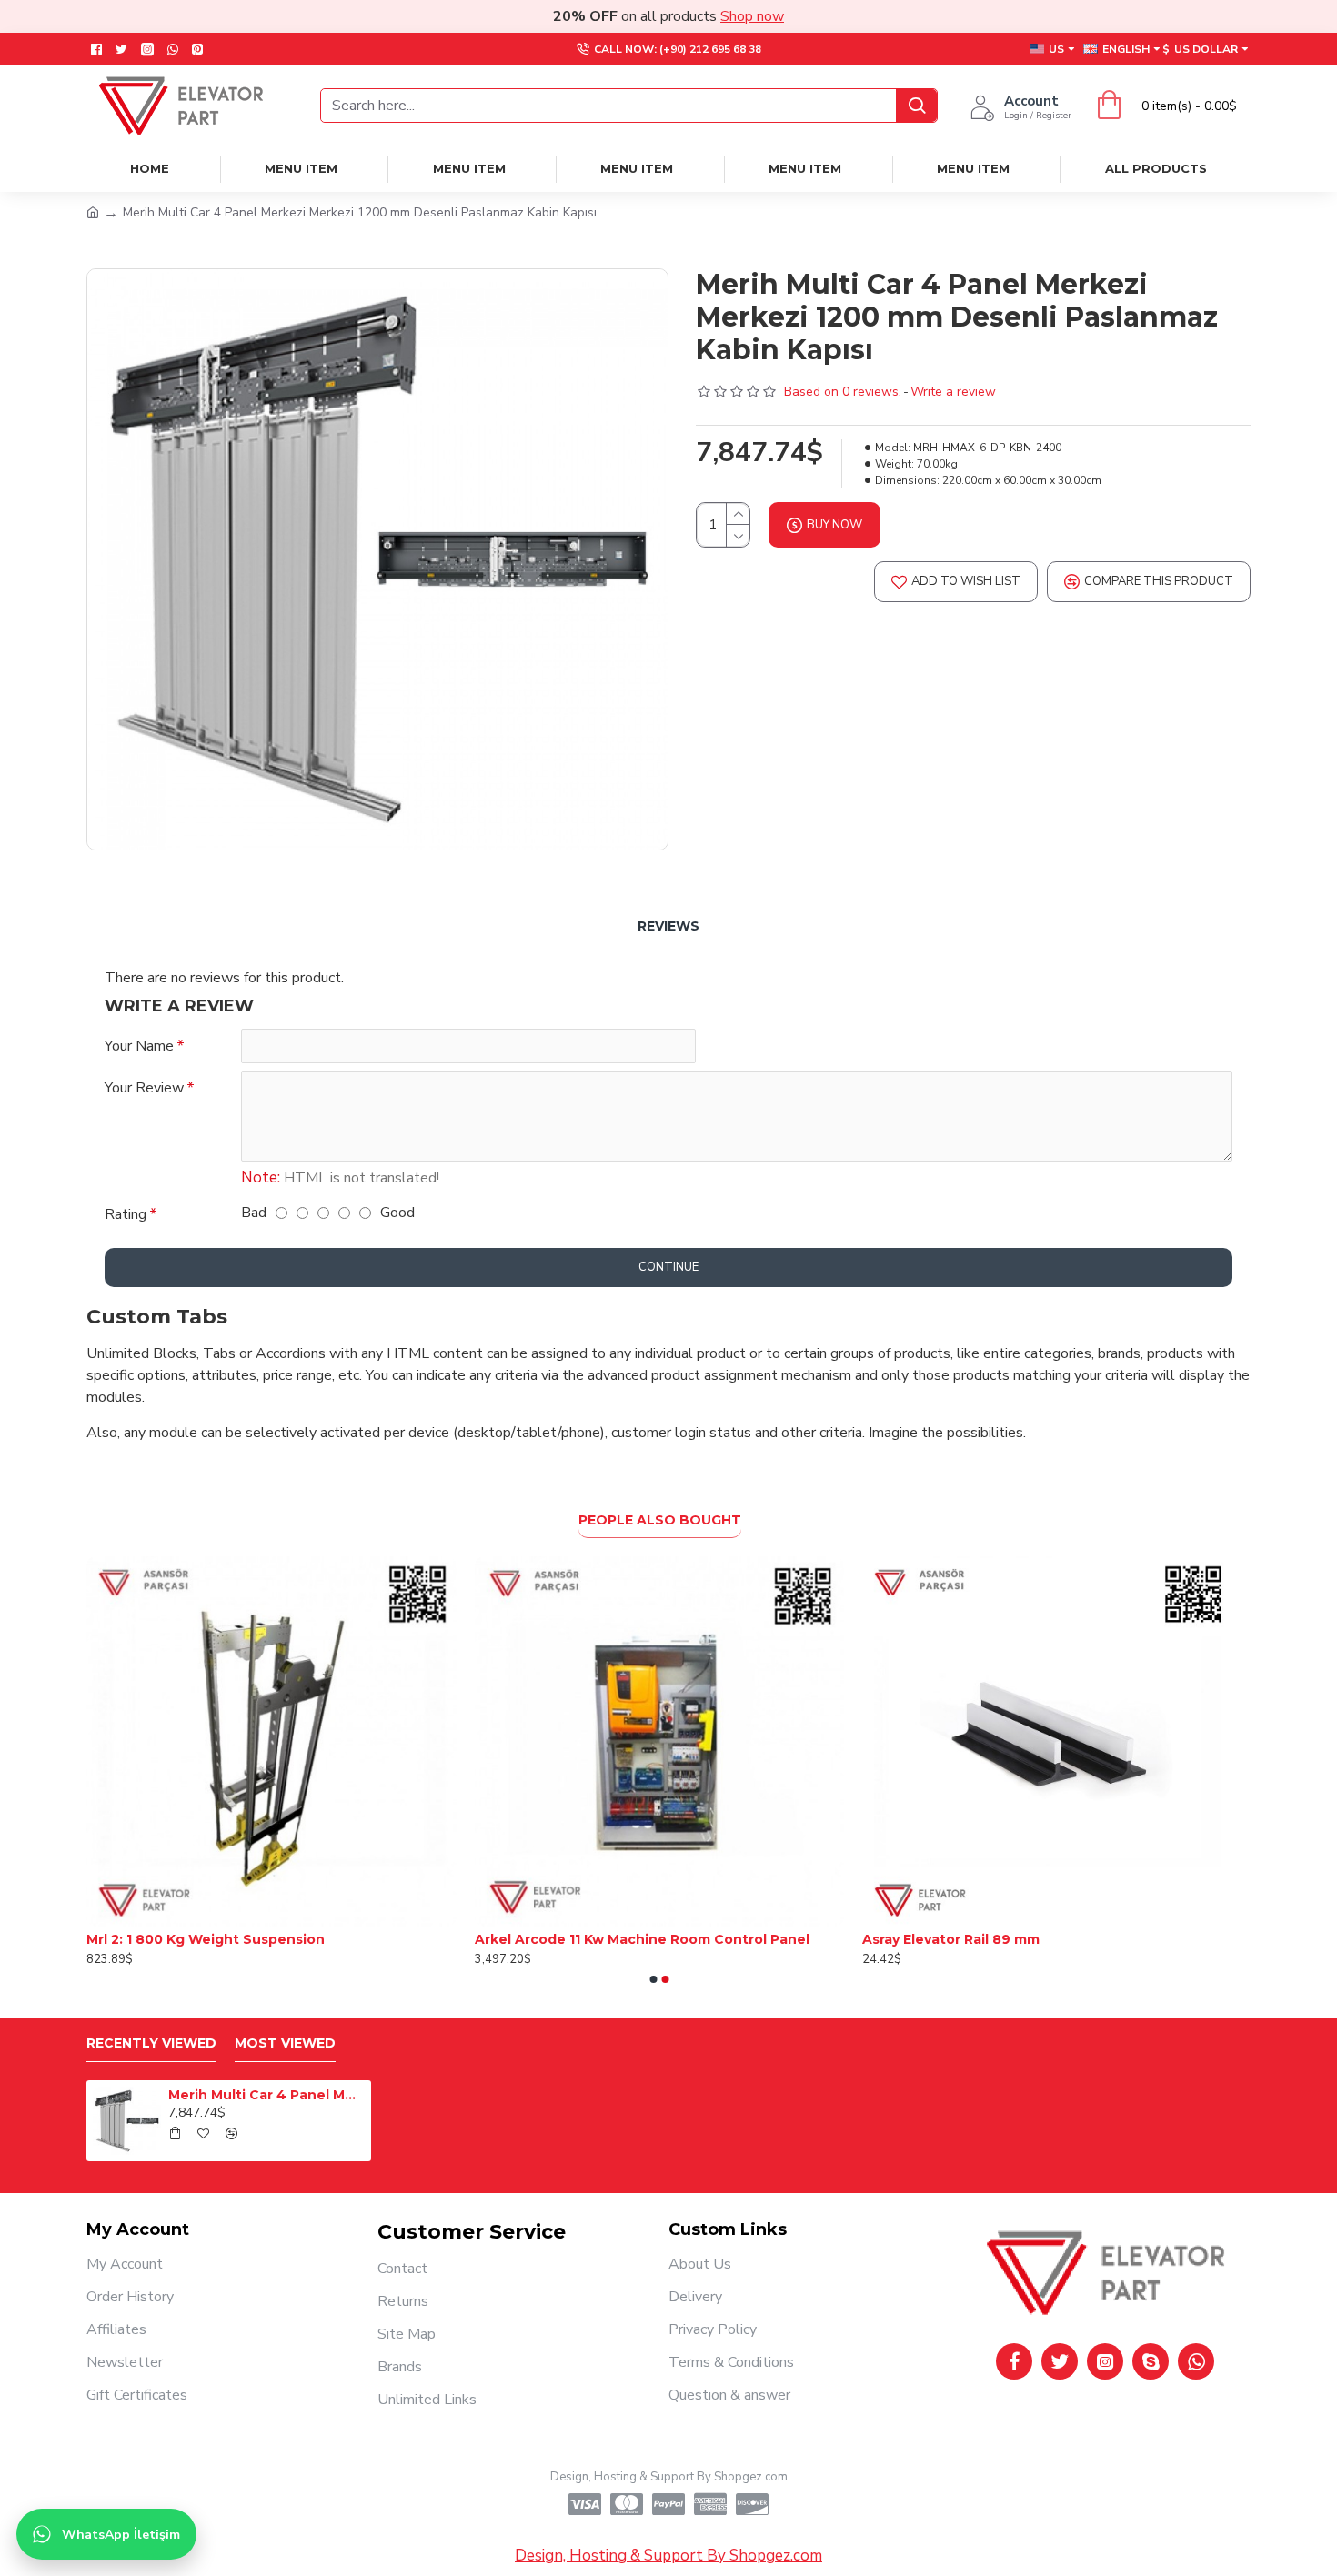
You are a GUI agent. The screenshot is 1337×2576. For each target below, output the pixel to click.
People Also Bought (660, 1520)
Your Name (139, 1046)
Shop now (752, 16)
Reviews (668, 926)
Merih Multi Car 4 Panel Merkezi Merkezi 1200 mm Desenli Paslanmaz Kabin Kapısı (266, 2095)
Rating (126, 1214)
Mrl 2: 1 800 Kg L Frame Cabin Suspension (1005, 1939)
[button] (654, 1979)
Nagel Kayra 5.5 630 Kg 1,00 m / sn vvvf (218, 1939)
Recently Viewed (151, 2043)
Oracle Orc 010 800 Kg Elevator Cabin (604, 1939)
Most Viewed (285, 2043)
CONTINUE (668, 1267)
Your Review (144, 1088)
